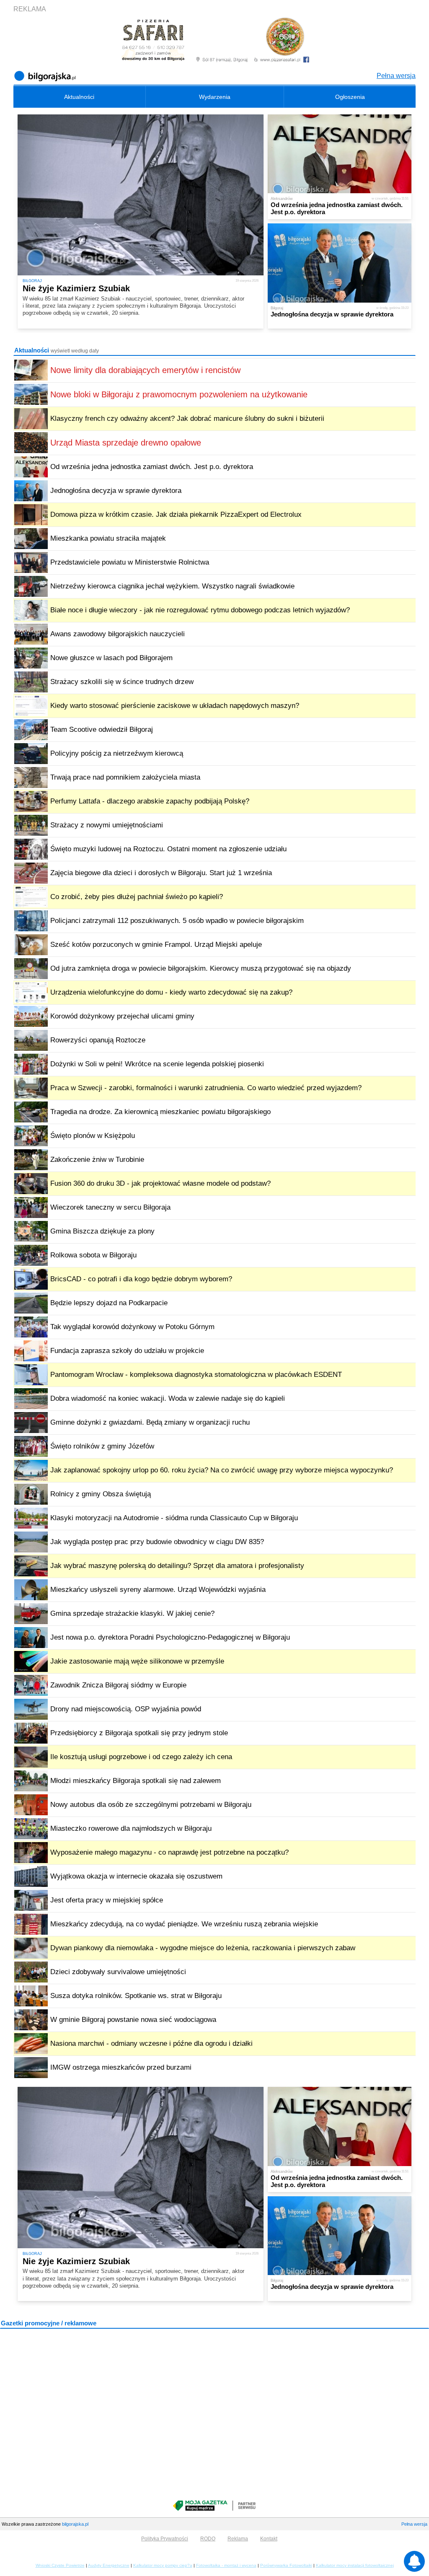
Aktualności (79, 97)
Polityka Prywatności (165, 2539)
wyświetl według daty (75, 351)
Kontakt (269, 2539)
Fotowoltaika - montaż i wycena (226, 2565)
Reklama (238, 2539)
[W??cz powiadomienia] (414, 2561)
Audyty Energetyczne (109, 2565)
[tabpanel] (214, 221)
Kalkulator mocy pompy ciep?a (163, 2565)
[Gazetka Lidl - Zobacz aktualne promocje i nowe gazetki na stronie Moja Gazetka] (214, 2506)
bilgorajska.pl (75, 2524)
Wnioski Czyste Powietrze (60, 2565)
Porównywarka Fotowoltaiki (286, 2565)
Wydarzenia (215, 97)
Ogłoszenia (350, 97)
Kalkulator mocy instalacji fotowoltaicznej (355, 2565)
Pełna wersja (396, 76)
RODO (208, 2539)
